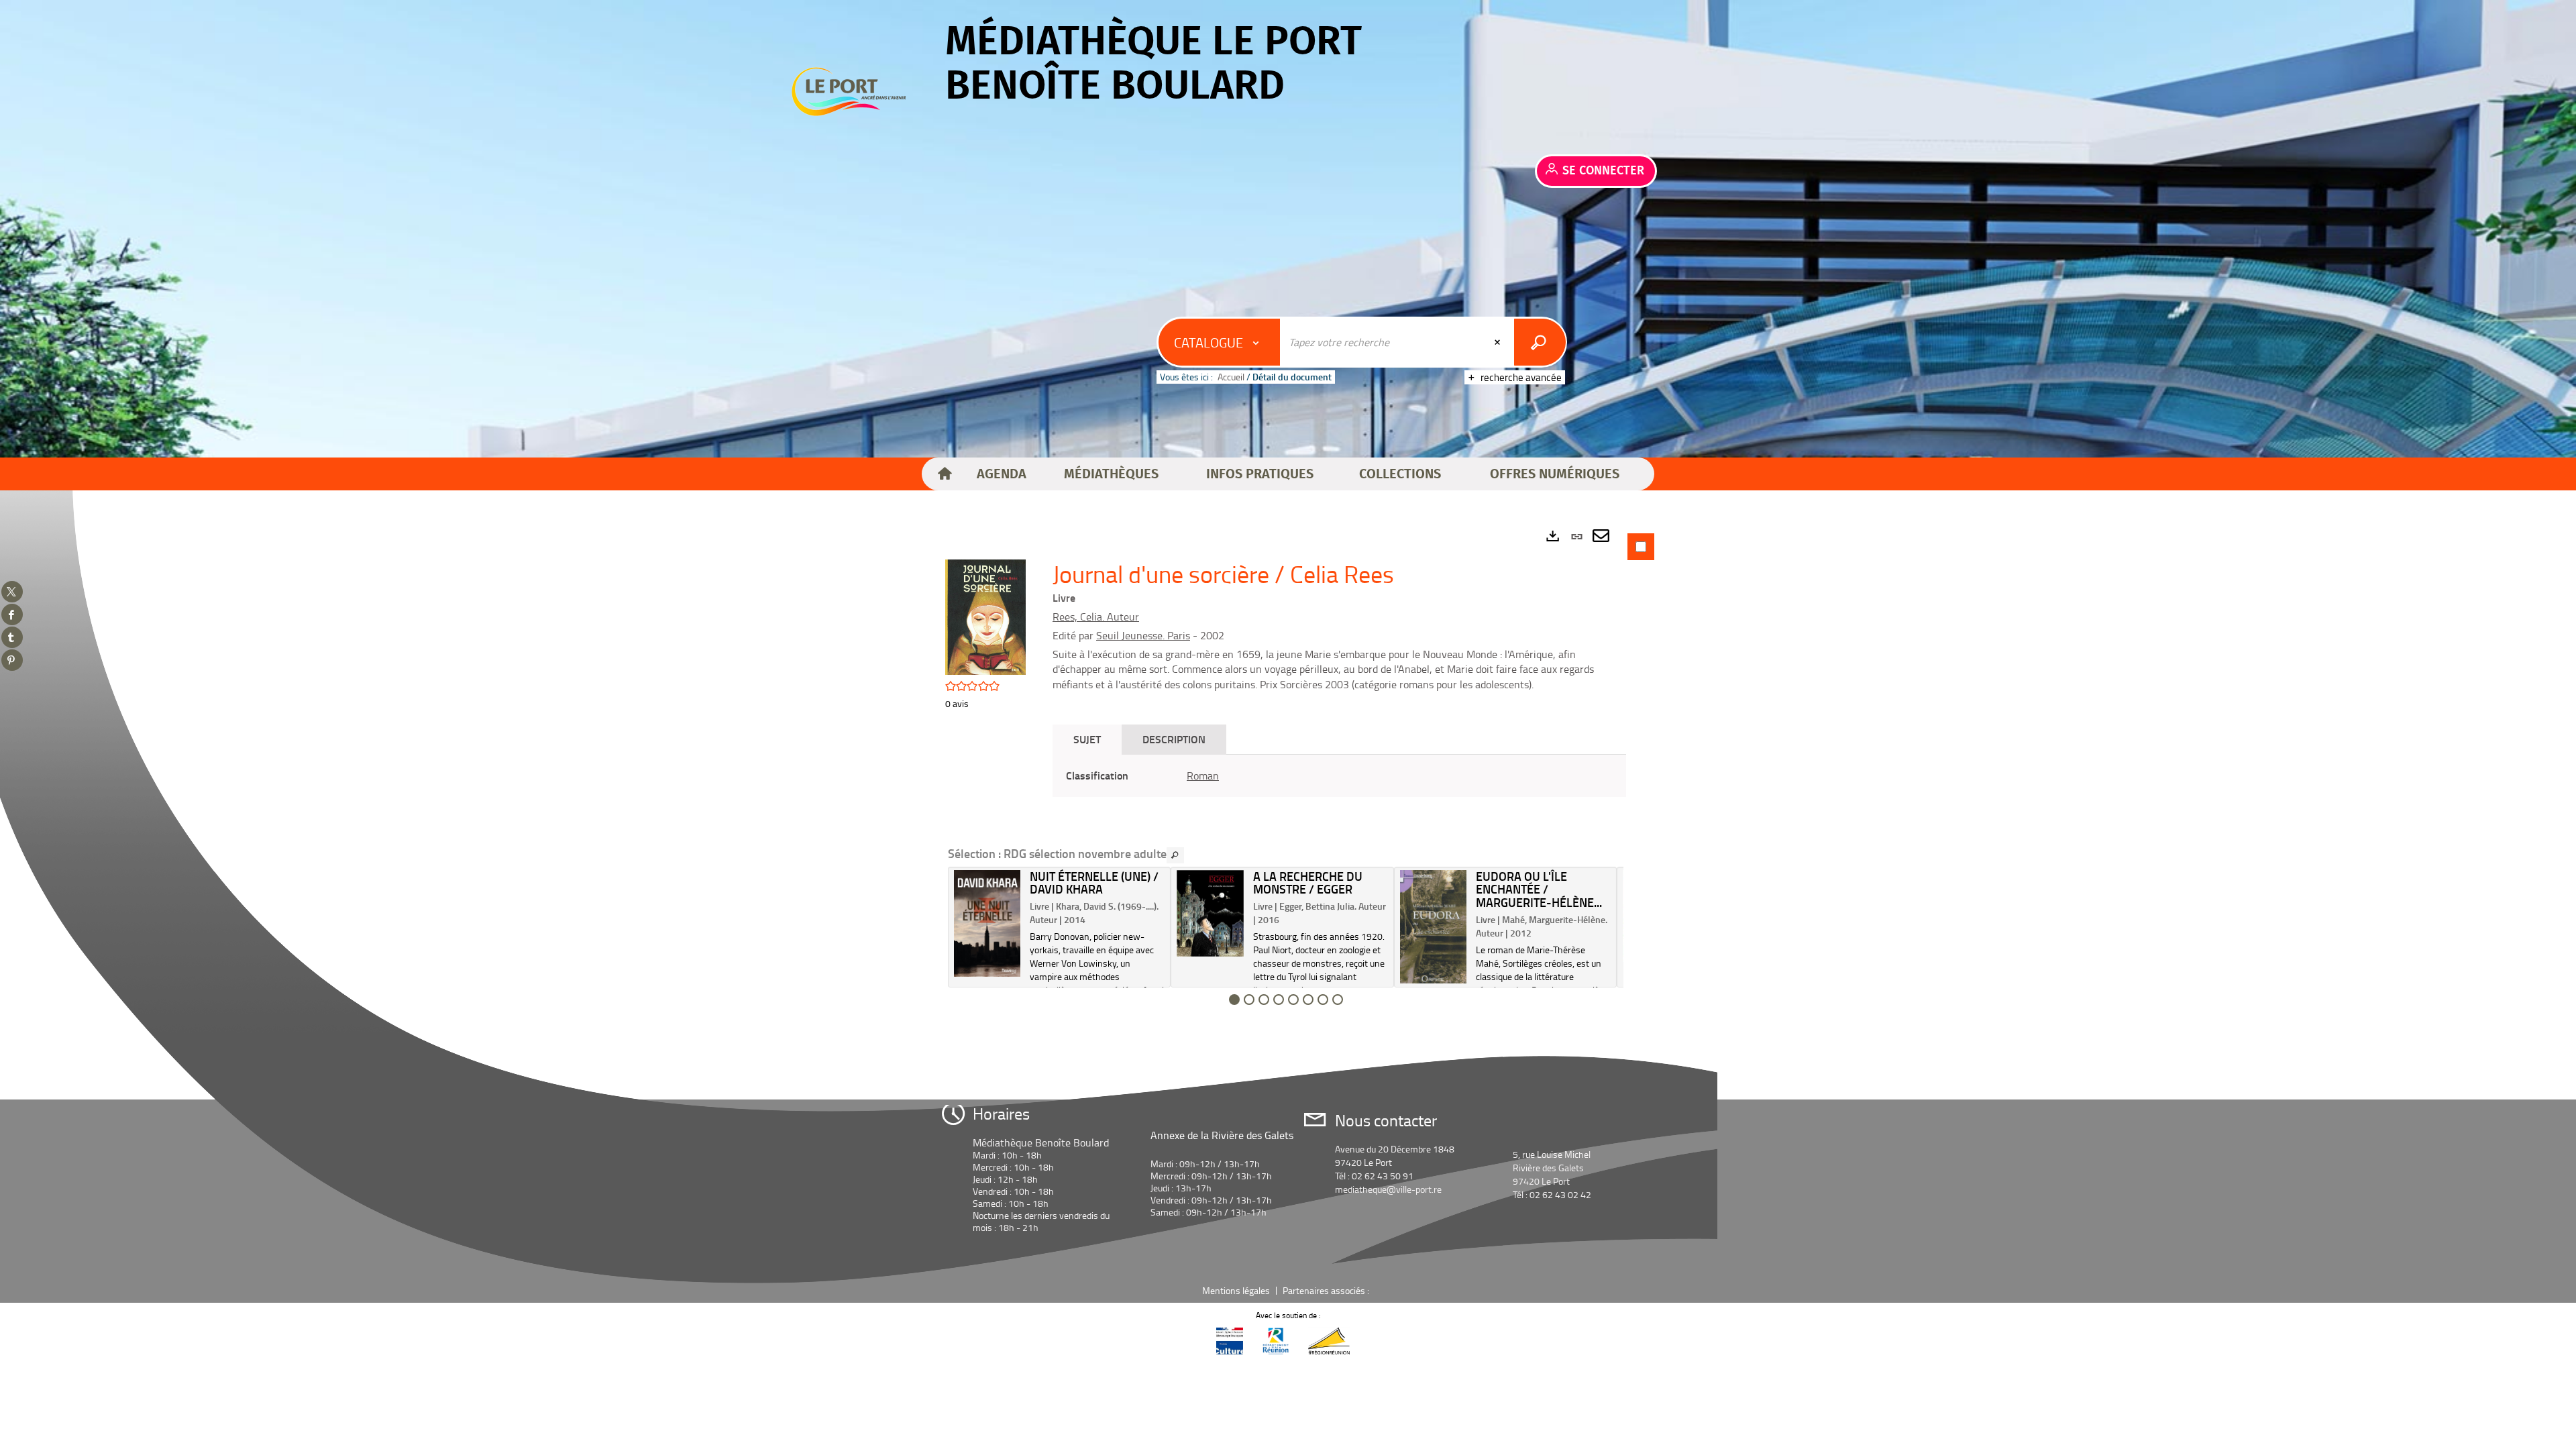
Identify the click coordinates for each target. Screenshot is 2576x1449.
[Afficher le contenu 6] (1308, 1000)
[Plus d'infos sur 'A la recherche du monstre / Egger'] (1210, 913)
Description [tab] (1174, 739)
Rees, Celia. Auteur (1096, 616)
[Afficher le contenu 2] (1249, 1000)
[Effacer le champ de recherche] (1499, 342)
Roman (1203, 775)
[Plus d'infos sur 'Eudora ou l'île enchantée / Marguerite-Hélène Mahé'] (1433, 927)
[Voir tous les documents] (1175, 855)
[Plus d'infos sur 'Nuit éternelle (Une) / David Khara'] (987, 924)
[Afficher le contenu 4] (1279, 1000)
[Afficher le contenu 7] (1323, 1000)
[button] (1002, 474)
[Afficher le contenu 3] (1264, 1000)
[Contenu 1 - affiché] (1234, 1000)
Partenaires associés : (1327, 1290)
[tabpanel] (1288, 771)
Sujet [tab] (1087, 739)
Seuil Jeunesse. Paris (1143, 635)
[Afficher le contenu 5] (1293, 1000)
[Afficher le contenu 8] (1338, 1000)
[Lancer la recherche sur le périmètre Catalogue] (1540, 342)
